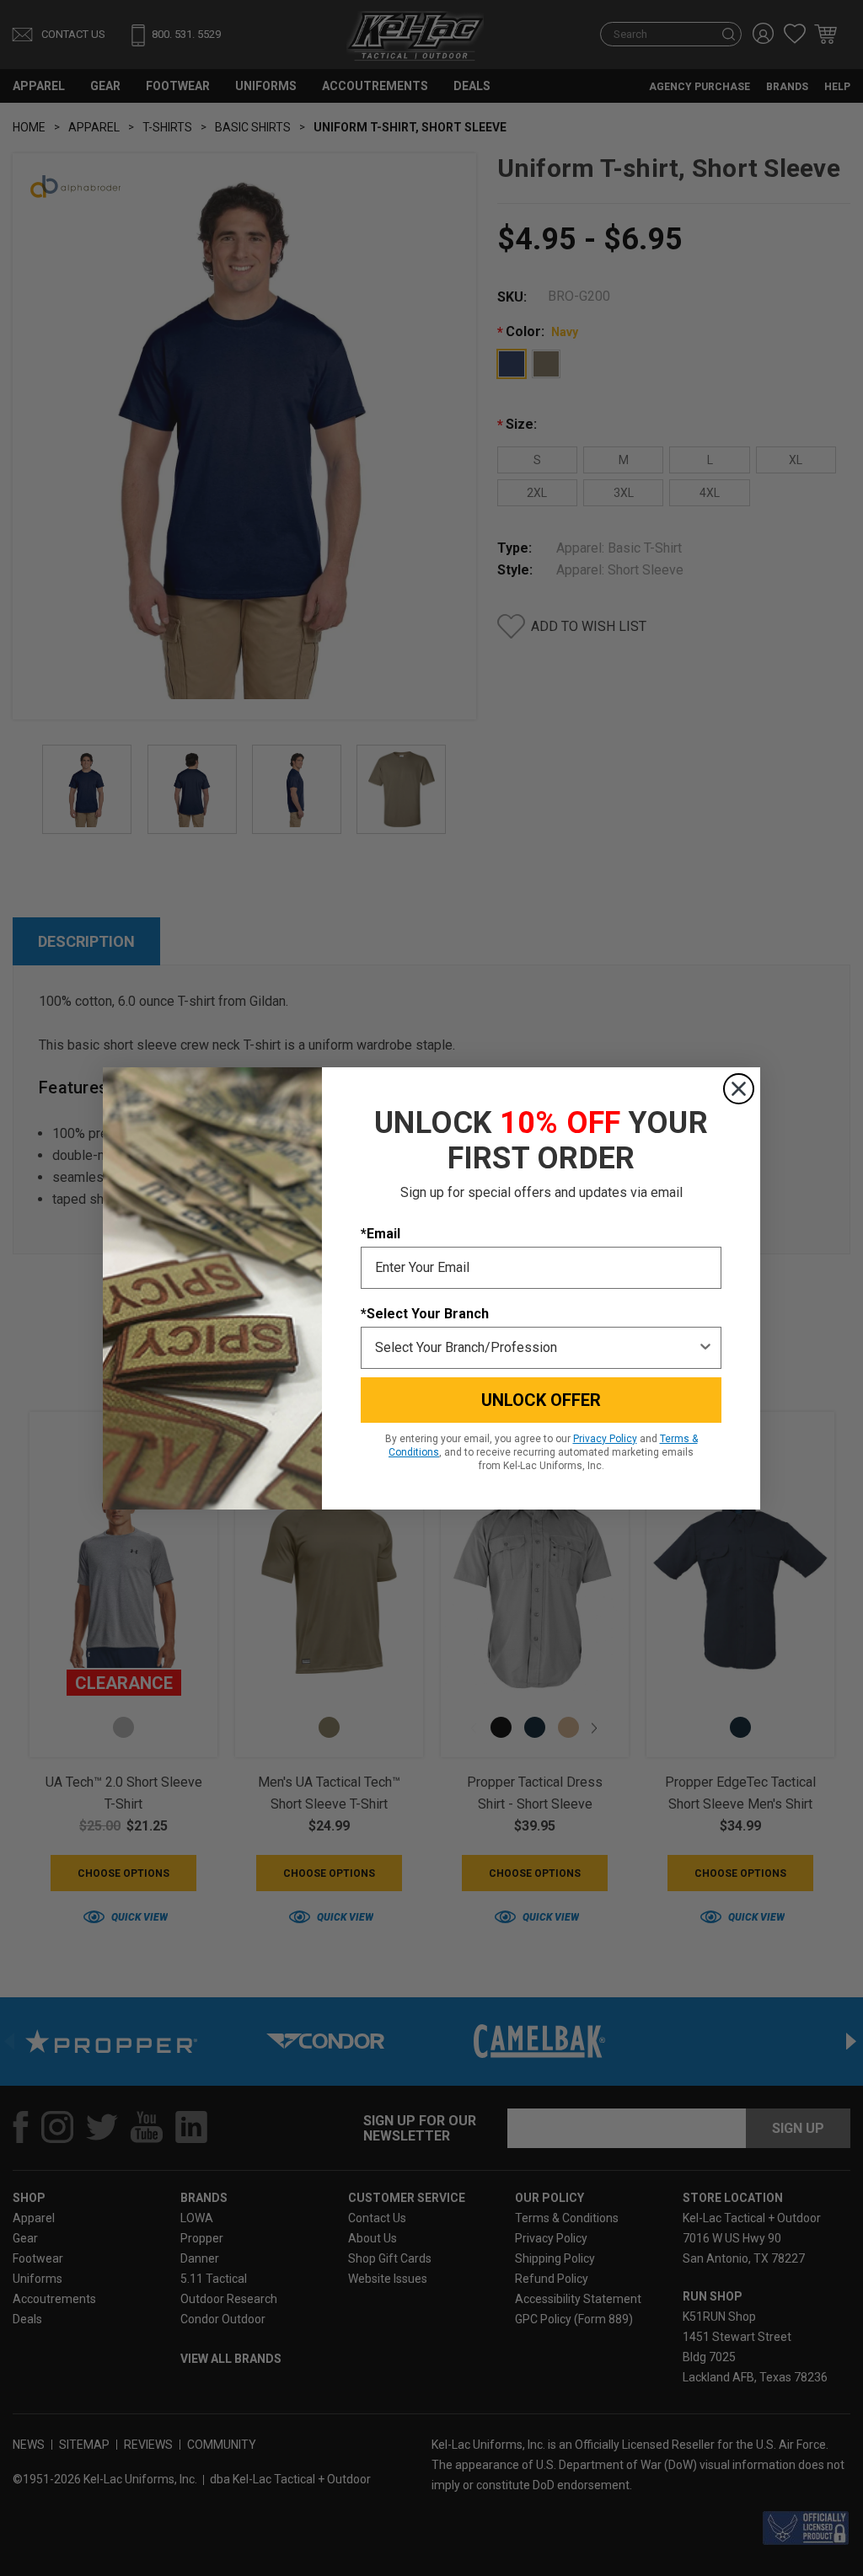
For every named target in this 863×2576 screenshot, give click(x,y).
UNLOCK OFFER (541, 1400)
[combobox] (536, 1348)
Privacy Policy (605, 1439)
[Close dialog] (739, 1089)
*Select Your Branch (425, 1314)
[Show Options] (705, 1348)
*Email (381, 1234)
